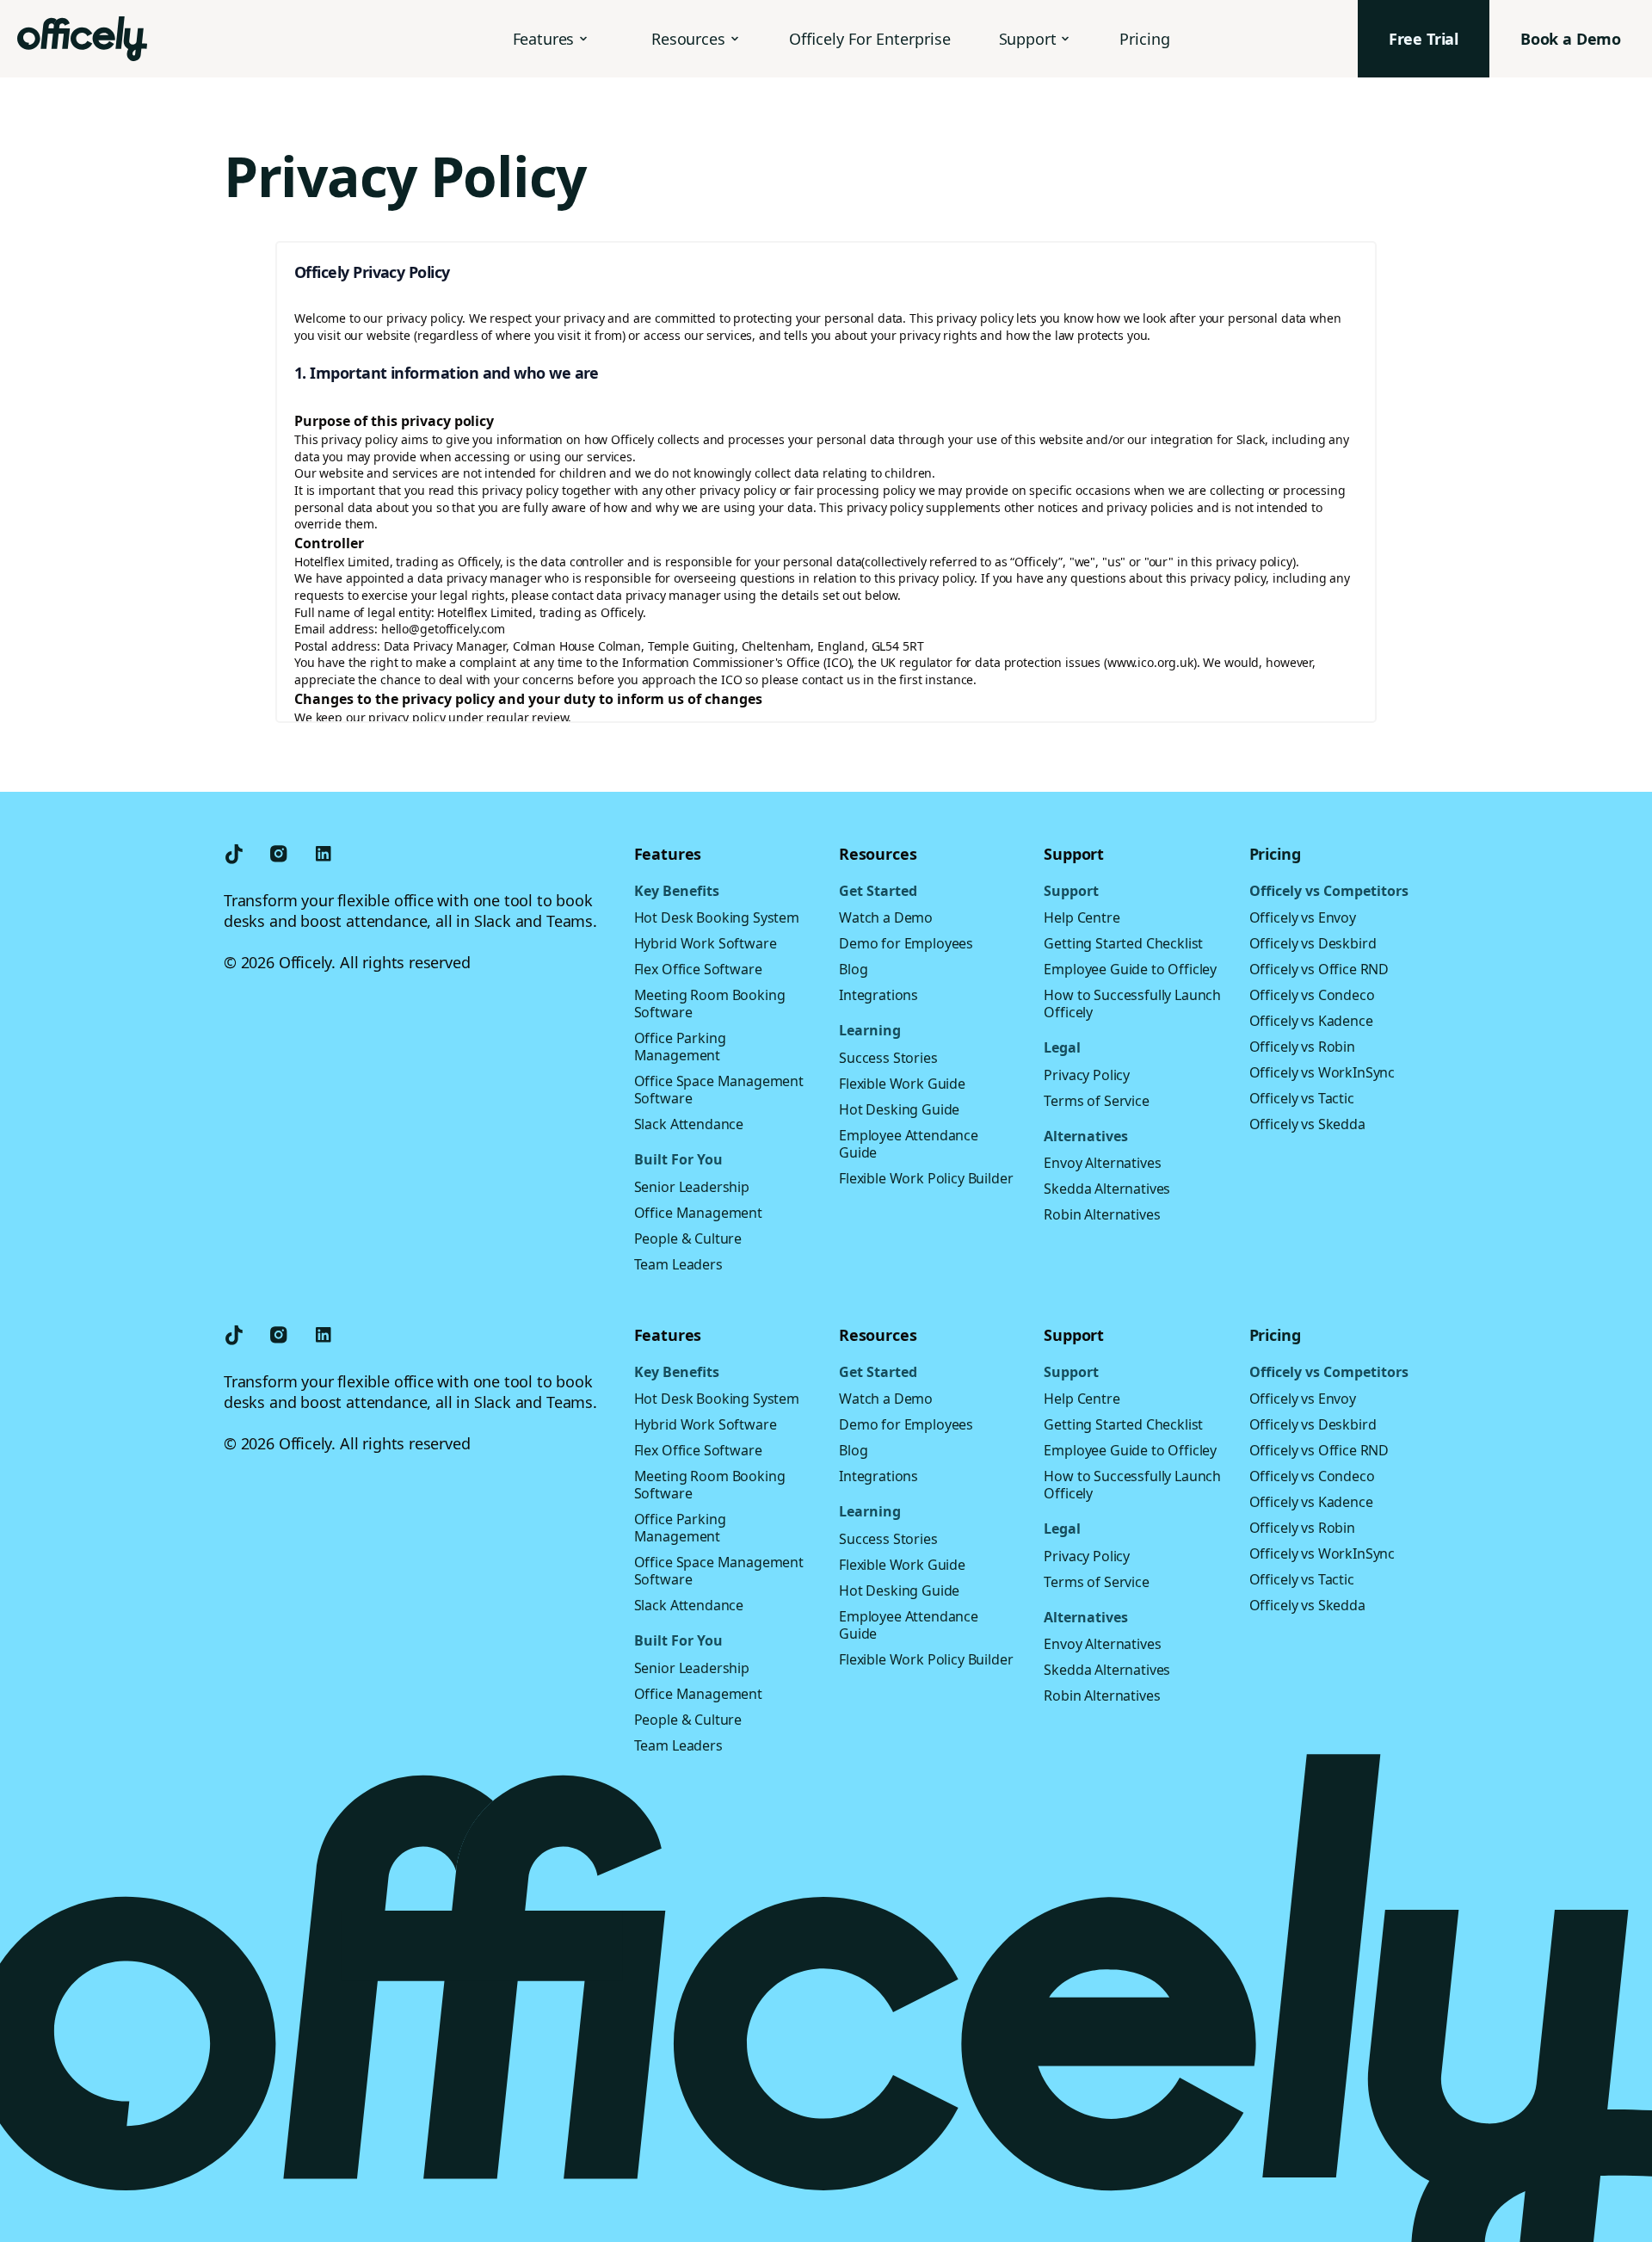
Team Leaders (678, 1264)
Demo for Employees (906, 943)
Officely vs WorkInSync (1322, 1072)
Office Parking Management (680, 1047)
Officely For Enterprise (870, 39)
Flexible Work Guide (902, 1084)
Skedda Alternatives (1107, 1189)
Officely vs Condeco (1312, 995)
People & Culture (688, 1238)
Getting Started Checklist (1123, 943)
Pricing (1145, 39)
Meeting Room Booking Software (710, 1004)
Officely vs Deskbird (1313, 943)
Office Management (698, 1213)
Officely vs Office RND (1319, 969)
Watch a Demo (886, 917)
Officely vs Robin (1302, 1047)
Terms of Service (1096, 1101)
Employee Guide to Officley (1130, 969)
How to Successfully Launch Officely (1132, 1004)
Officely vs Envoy (1303, 917)
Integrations (878, 995)
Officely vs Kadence (1311, 1021)
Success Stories (888, 1058)
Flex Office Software (698, 969)
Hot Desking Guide (899, 1109)
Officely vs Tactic (1302, 1098)
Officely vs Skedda (1307, 1124)
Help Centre (1082, 917)
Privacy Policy (1087, 1075)
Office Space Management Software (719, 1090)
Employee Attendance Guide (909, 1144)
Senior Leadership (692, 1187)
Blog (853, 969)
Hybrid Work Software (706, 943)
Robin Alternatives (1102, 1214)
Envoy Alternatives (1102, 1163)
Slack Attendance (689, 1124)
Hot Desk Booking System (717, 917)
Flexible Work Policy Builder (926, 1178)
